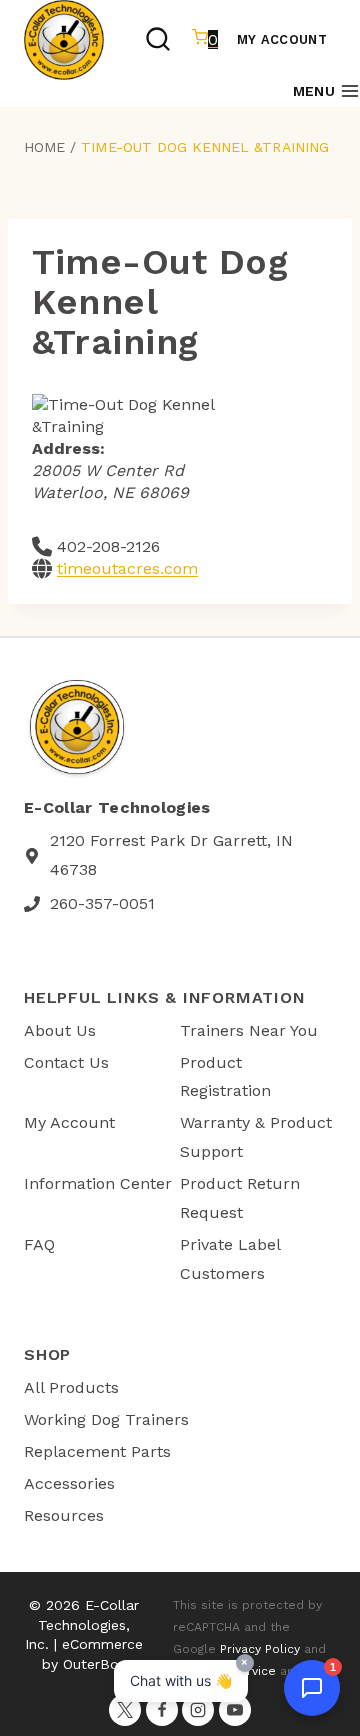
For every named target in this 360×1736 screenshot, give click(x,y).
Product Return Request (240, 1198)
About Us (60, 1030)
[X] (125, 1710)
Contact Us (66, 1062)
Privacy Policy (260, 1649)
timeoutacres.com (127, 568)
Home (44, 147)
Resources (64, 1515)
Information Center (98, 1183)
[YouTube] (235, 1710)
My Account (282, 39)
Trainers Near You (249, 1030)
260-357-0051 (102, 903)
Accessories (69, 1483)
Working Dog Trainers (106, 1419)
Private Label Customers (230, 1259)
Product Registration (225, 1077)
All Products (71, 1387)
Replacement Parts (97, 1451)
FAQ (39, 1244)
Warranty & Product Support (256, 1137)
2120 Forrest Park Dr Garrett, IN (171, 840)
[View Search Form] (158, 40)
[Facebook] (162, 1710)
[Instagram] (198, 1710)
